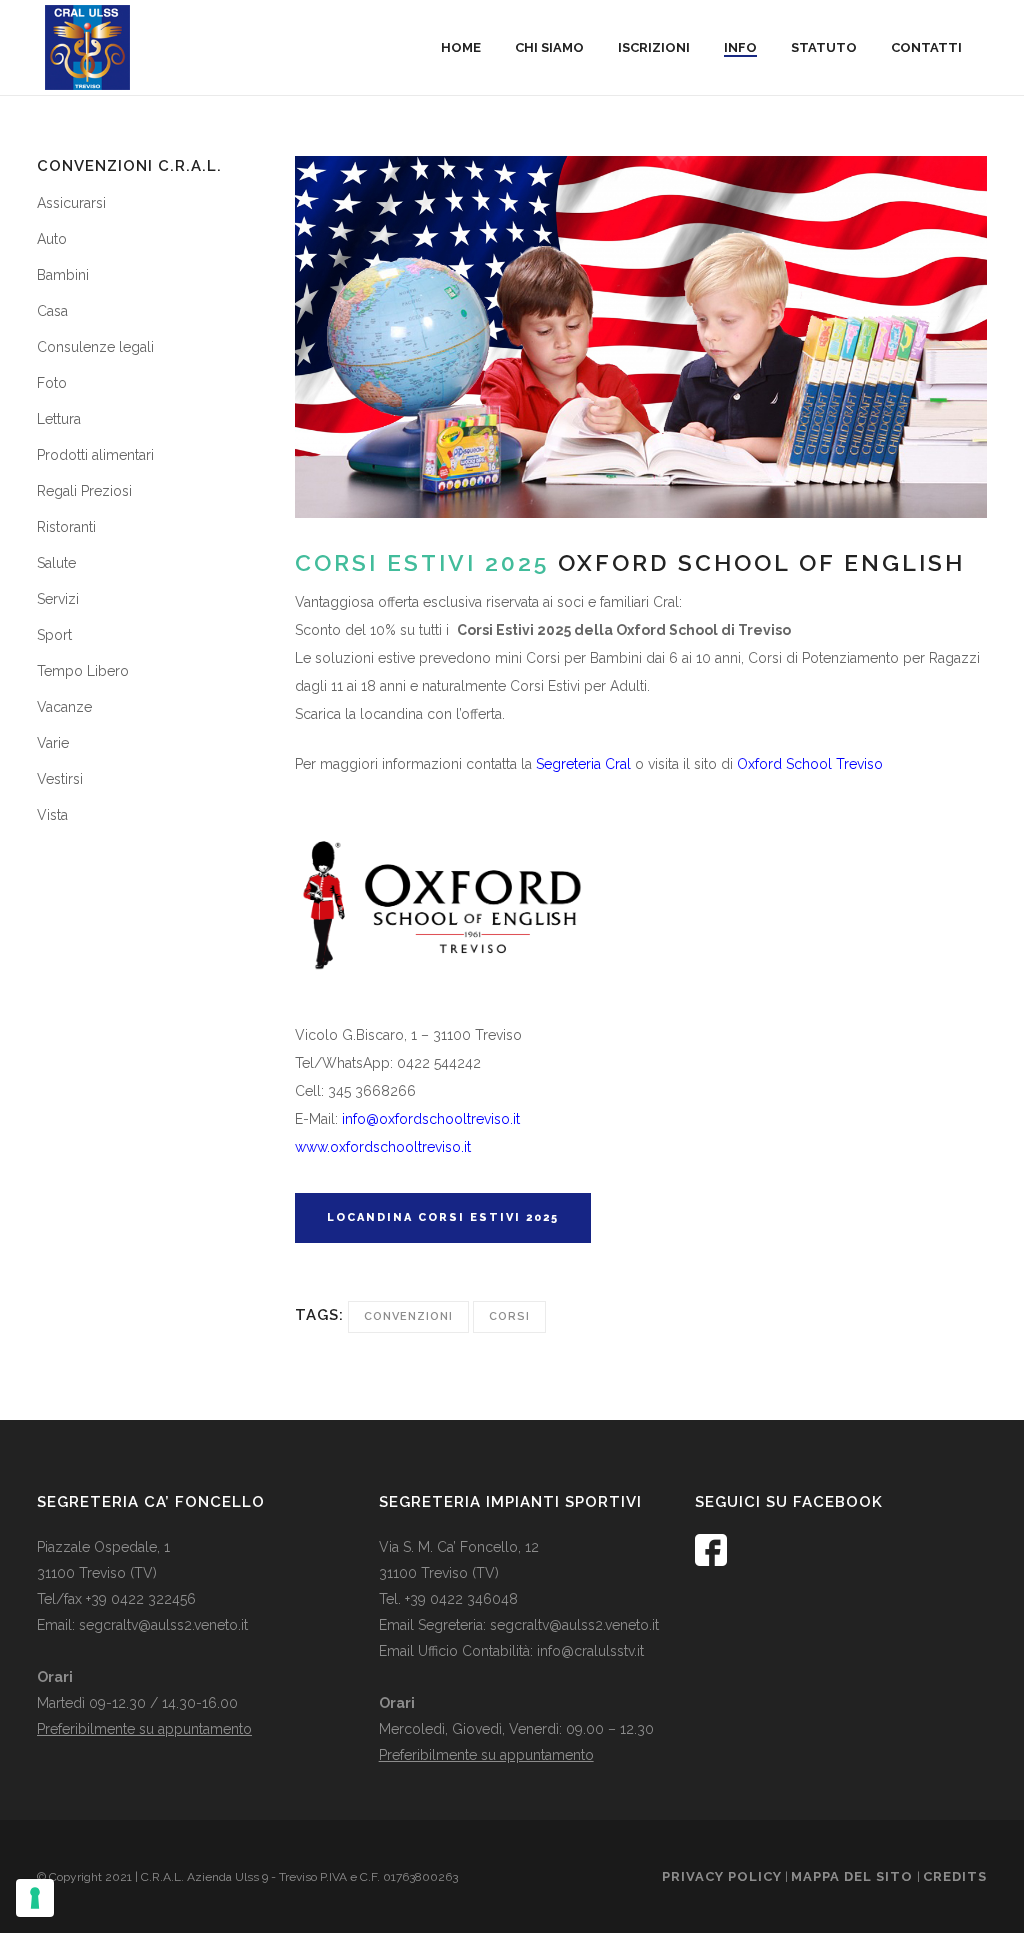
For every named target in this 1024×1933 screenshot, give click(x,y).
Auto (52, 239)
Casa (52, 311)
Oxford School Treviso (810, 764)
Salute (56, 563)
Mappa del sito (854, 1876)
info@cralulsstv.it (590, 1651)
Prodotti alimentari (95, 455)
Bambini (63, 275)
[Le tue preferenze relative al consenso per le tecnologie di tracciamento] (35, 1898)
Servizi (58, 599)
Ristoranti (66, 527)
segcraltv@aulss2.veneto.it (163, 1625)
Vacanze (64, 707)
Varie (53, 743)
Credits (955, 1876)
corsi (509, 1316)
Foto (52, 383)
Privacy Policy (722, 1876)
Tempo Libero (83, 671)
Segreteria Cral (583, 764)
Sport (54, 635)
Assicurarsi (71, 203)
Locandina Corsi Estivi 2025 (443, 1217)
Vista (52, 815)
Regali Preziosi (84, 491)
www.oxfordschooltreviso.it (383, 1147)
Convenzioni (408, 1316)
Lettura (59, 419)
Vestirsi (60, 779)
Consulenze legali (95, 347)
